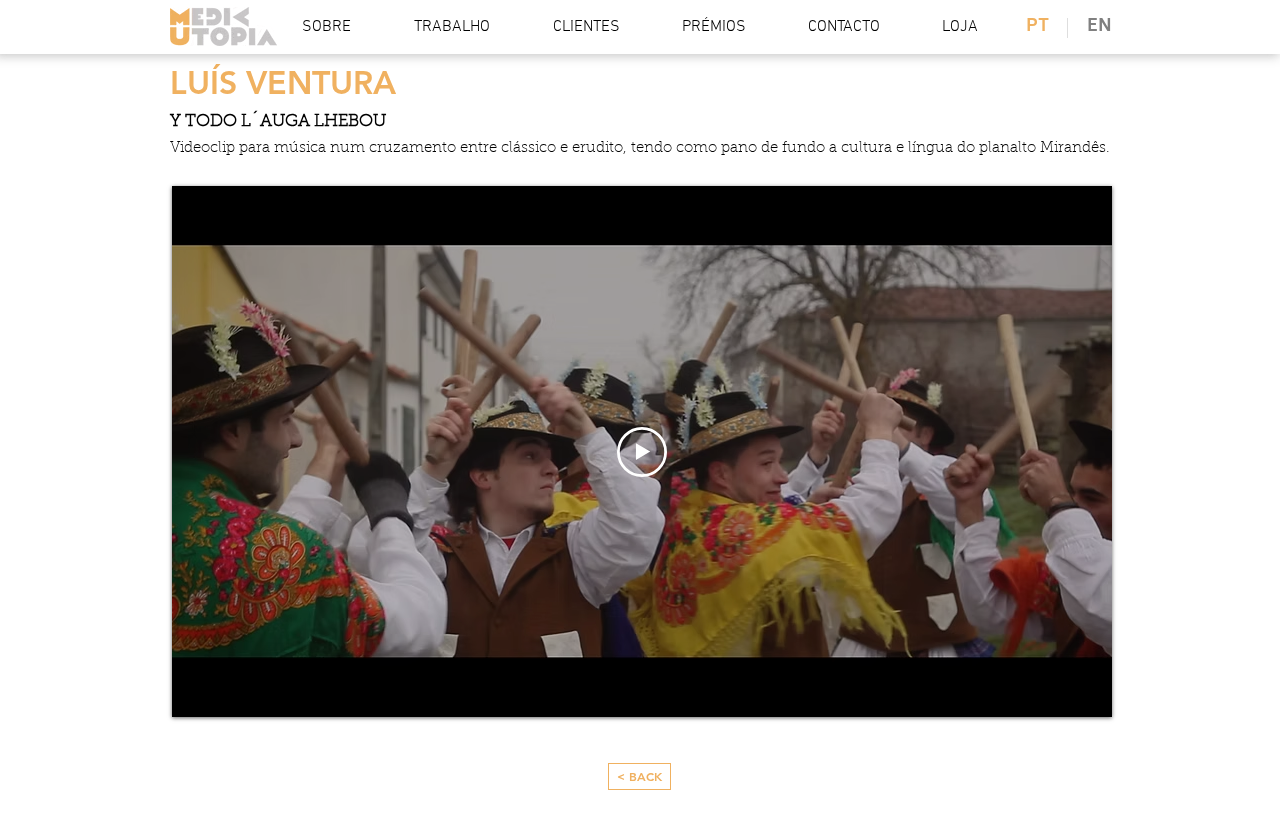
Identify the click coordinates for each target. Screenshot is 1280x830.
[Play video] (642, 452)
